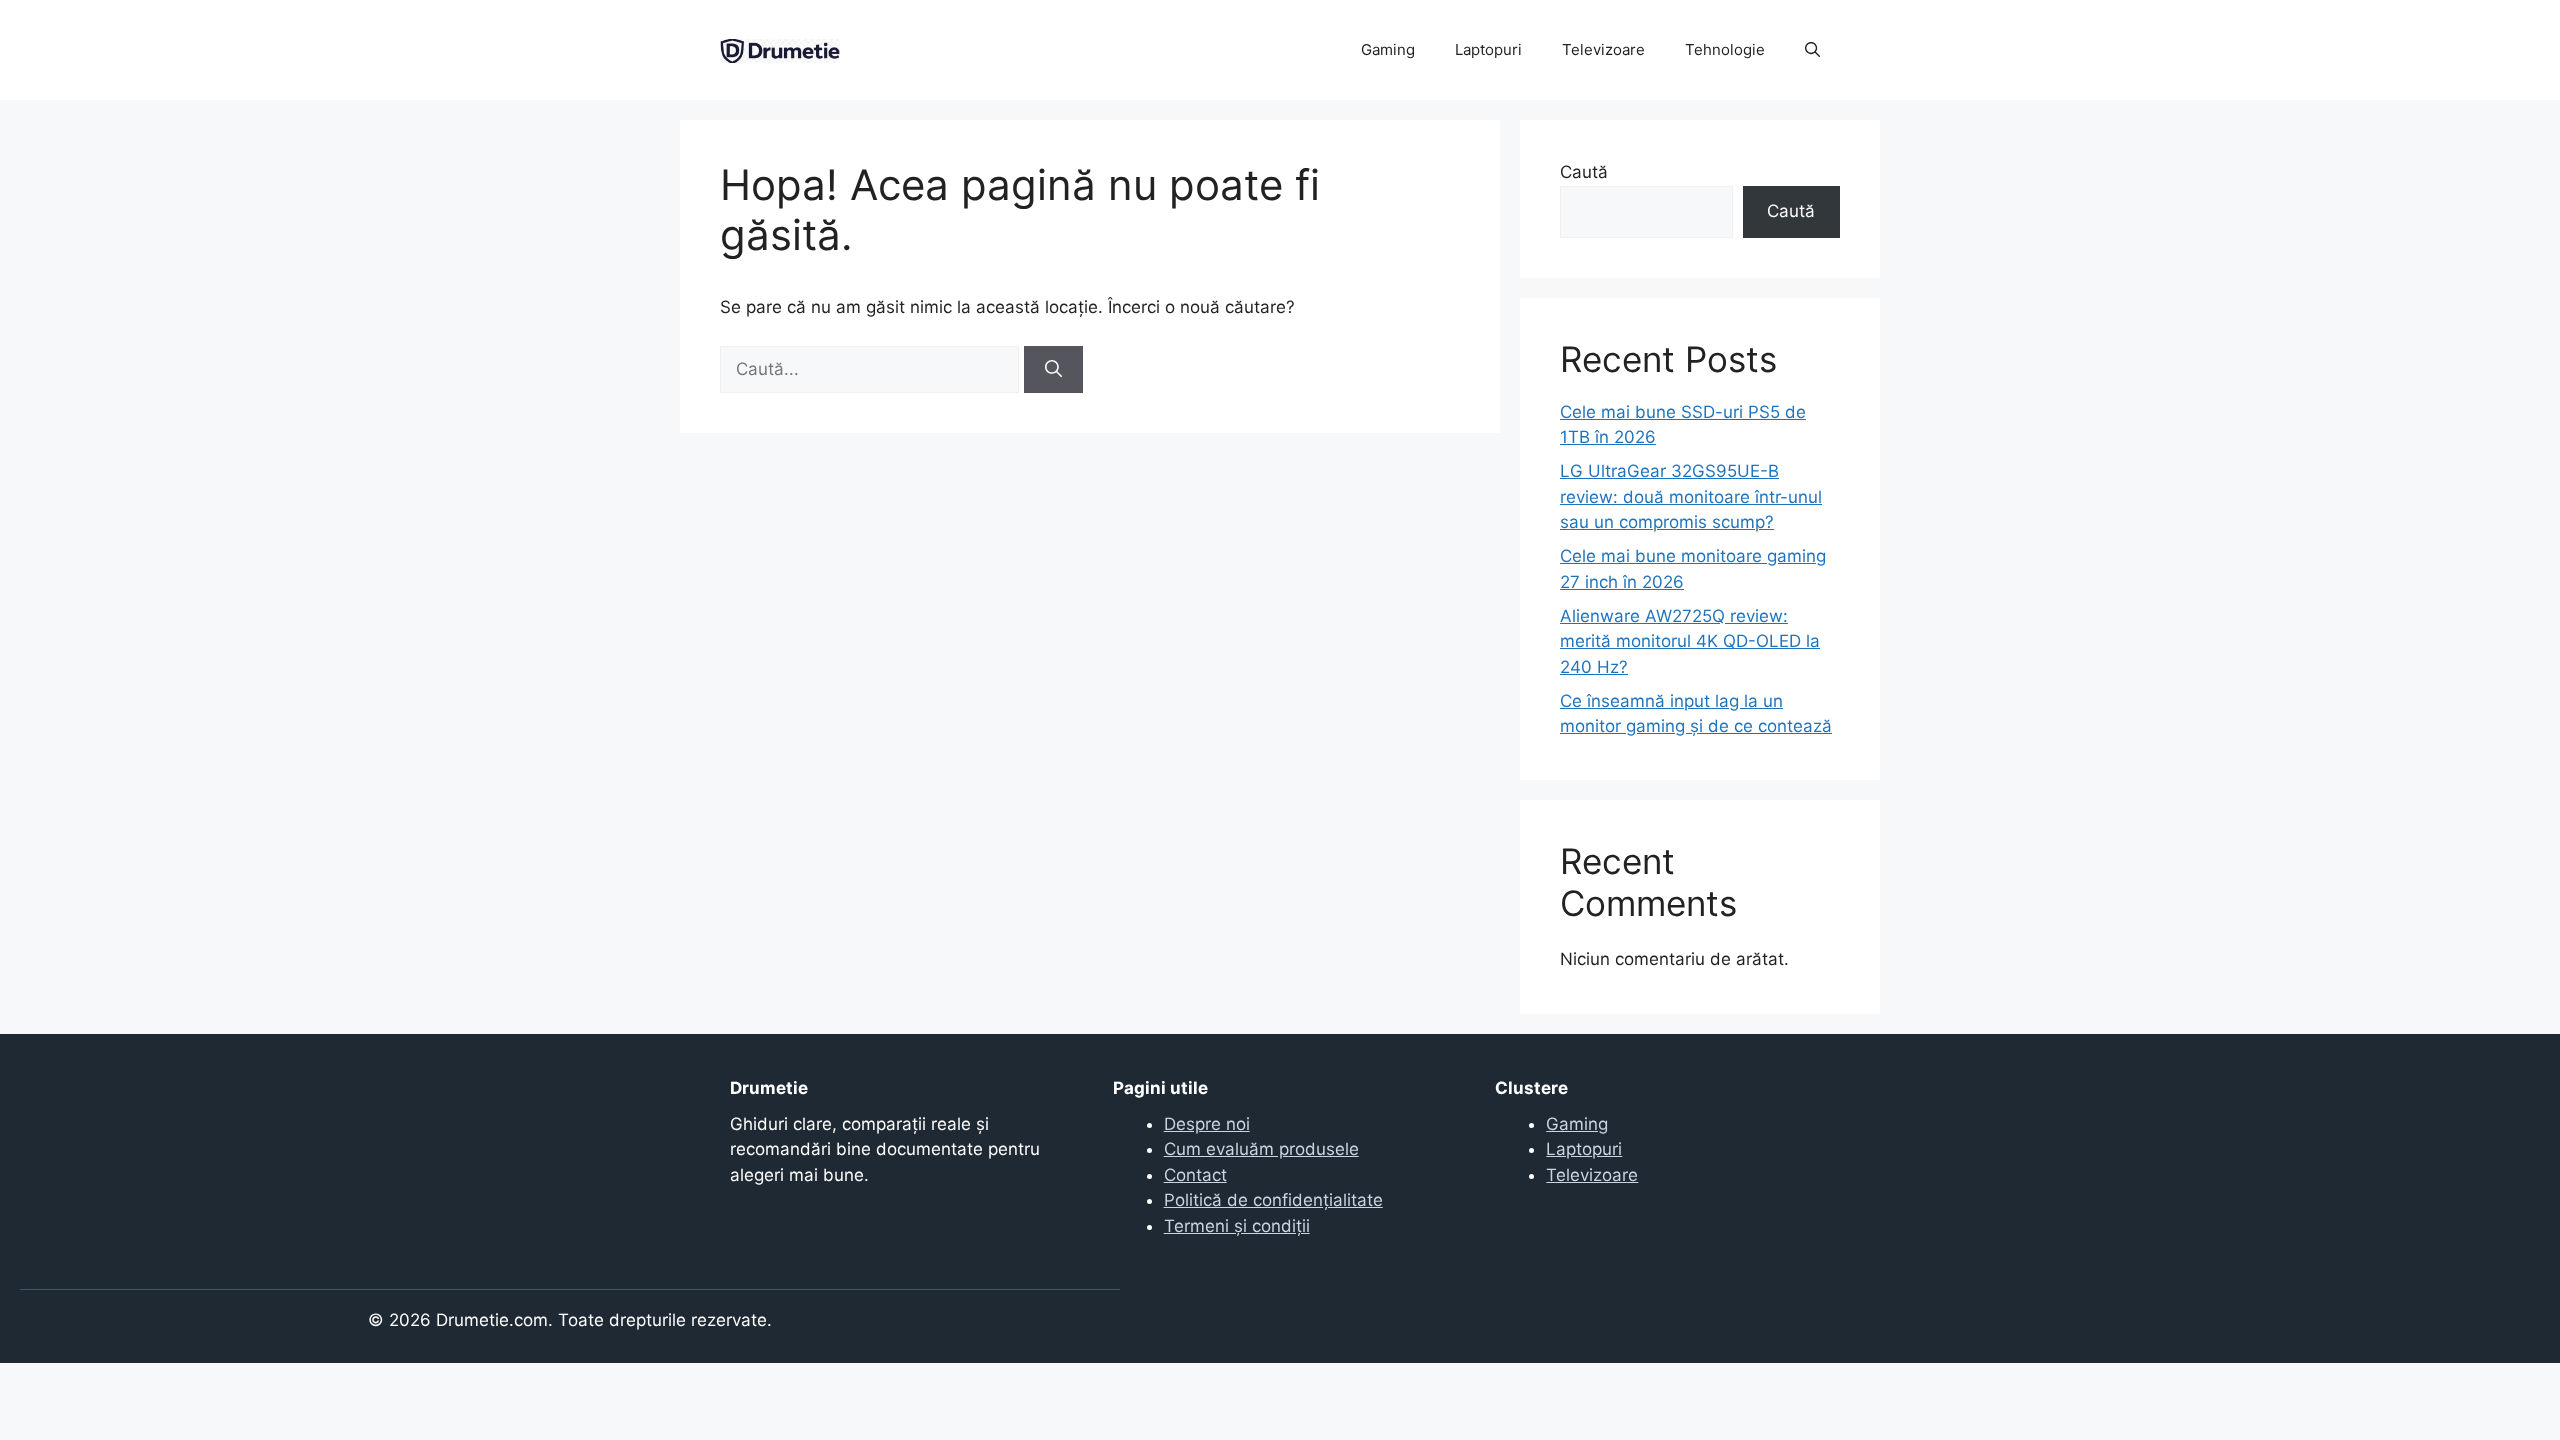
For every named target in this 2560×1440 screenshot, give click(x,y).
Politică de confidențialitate (1273, 1200)
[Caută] (1053, 370)
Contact (1195, 1175)
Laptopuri (1488, 49)
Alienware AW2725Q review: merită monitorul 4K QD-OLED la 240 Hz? (1690, 641)
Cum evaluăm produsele (1261, 1149)
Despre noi (1207, 1124)
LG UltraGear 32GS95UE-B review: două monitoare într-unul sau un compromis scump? (1691, 496)
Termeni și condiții (1237, 1226)
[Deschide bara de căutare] (1812, 50)
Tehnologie (1725, 49)
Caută (1584, 172)
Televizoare (1603, 49)
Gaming (1388, 49)
